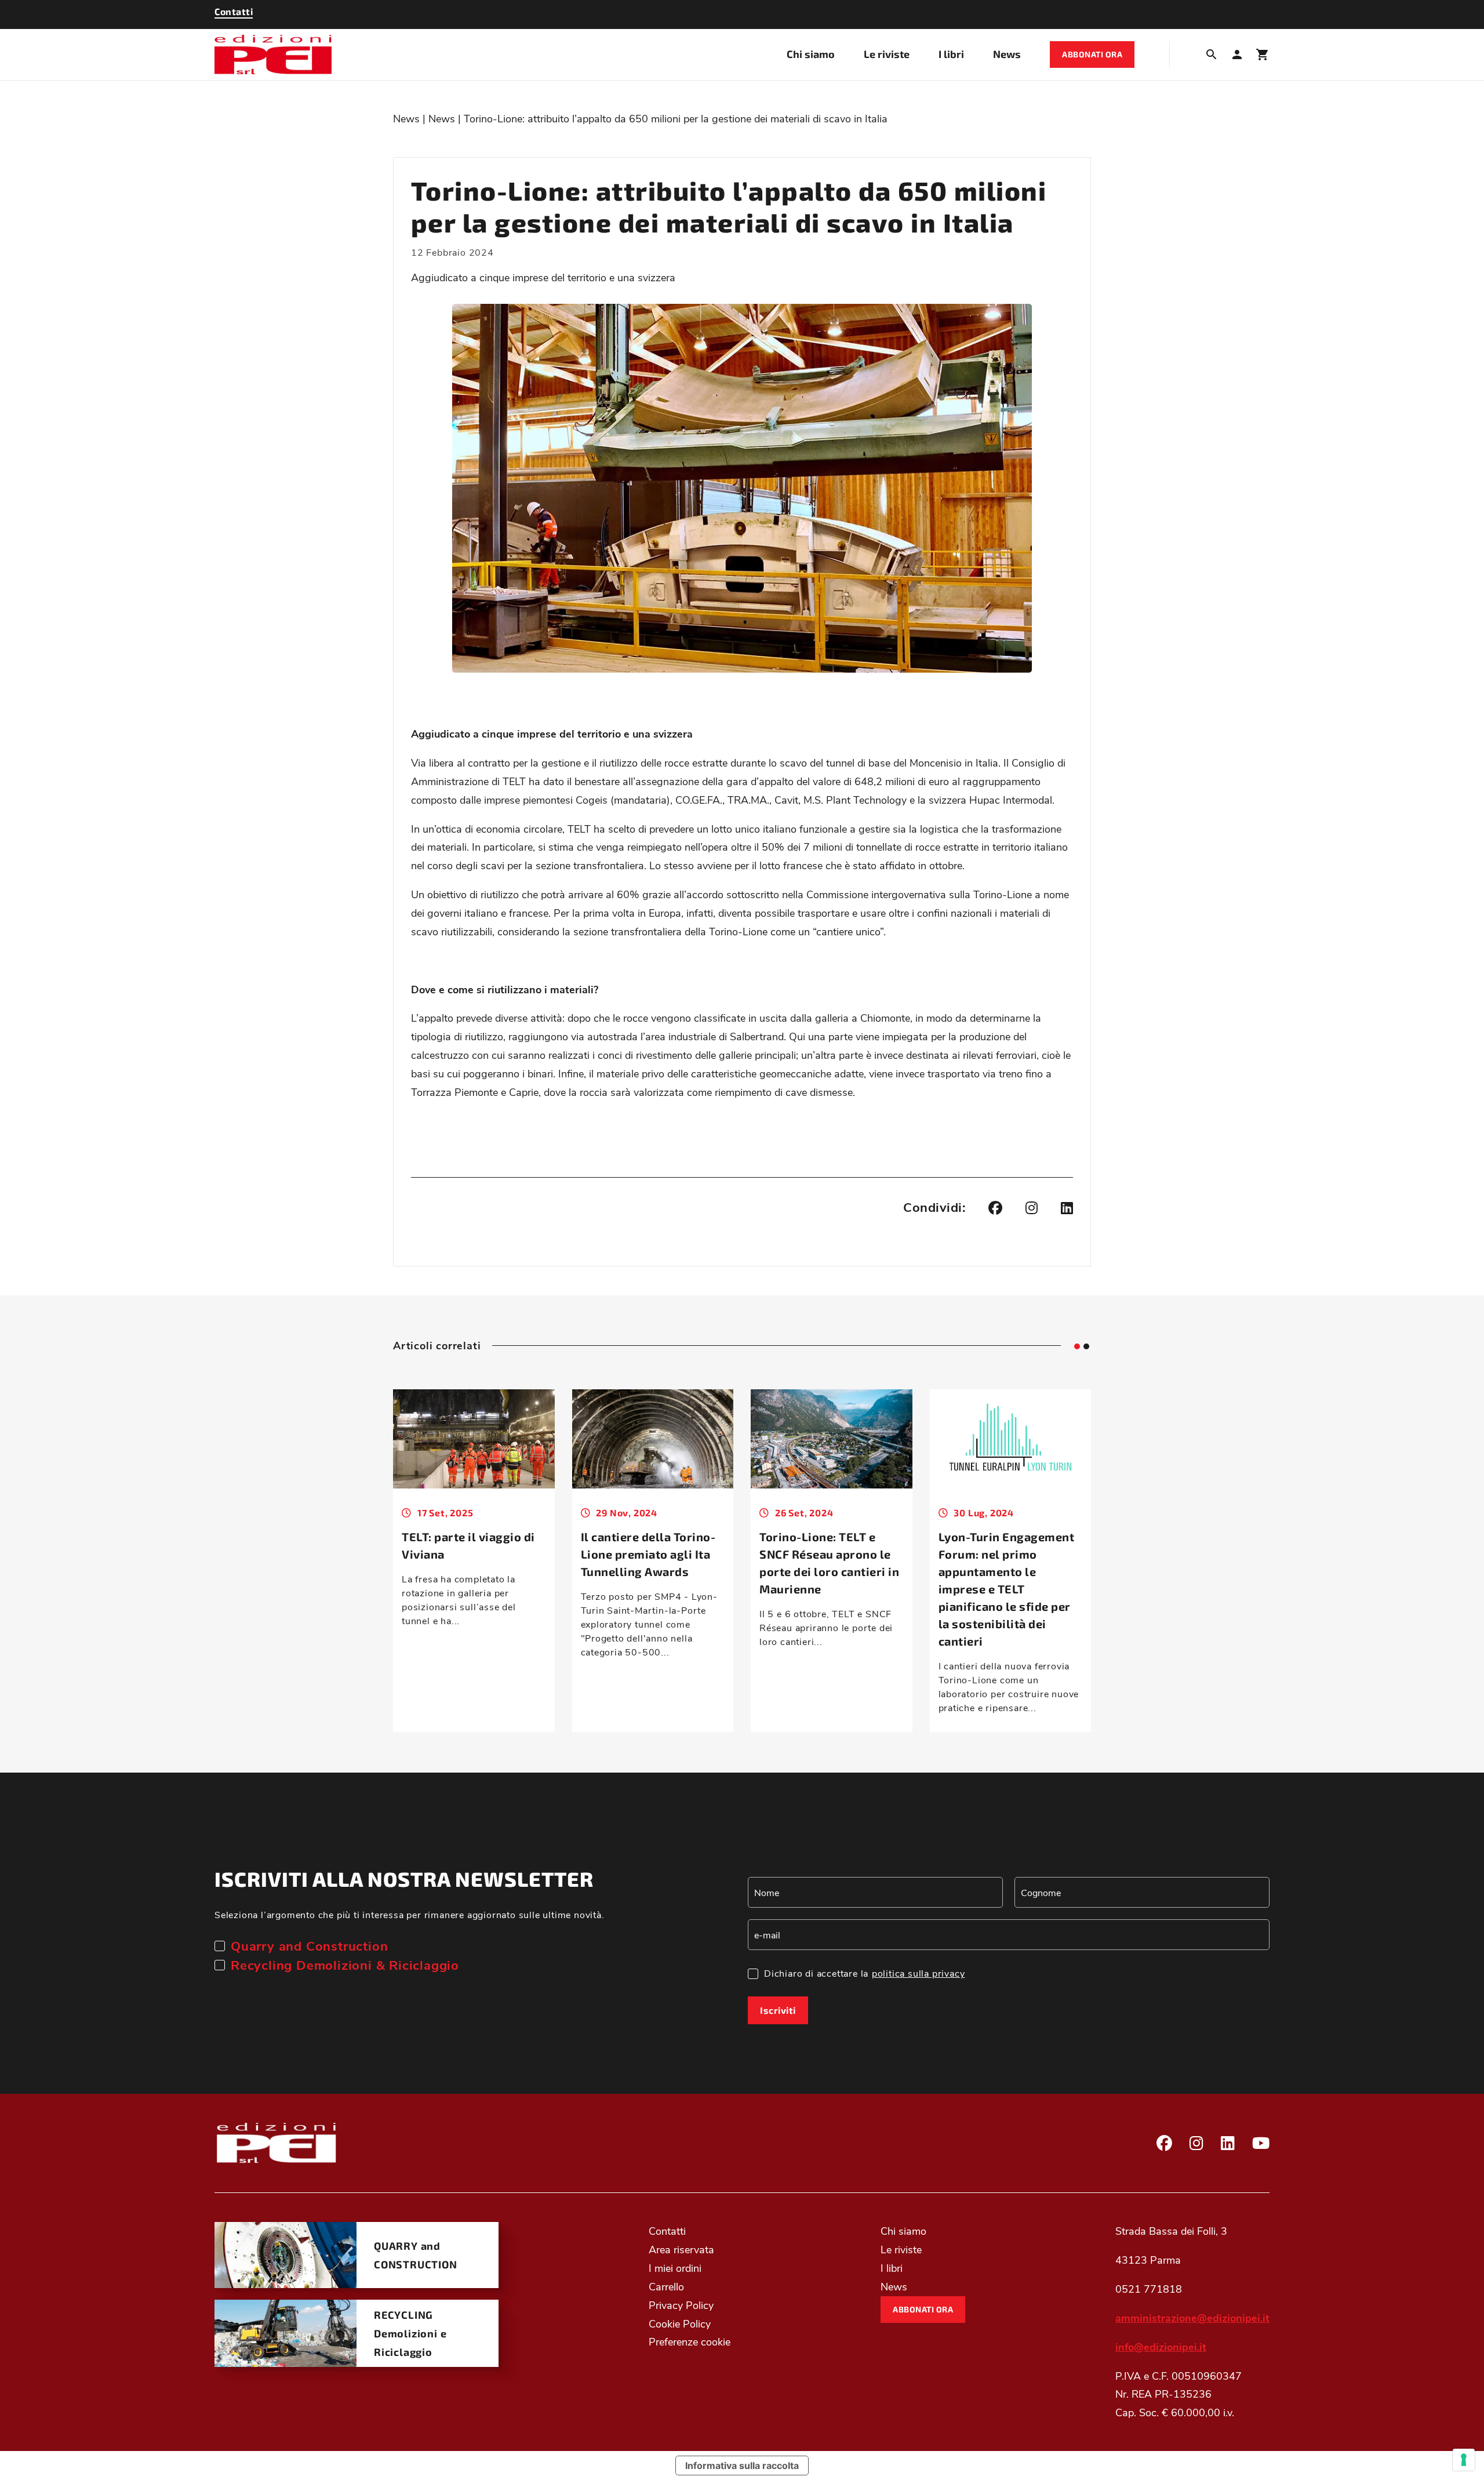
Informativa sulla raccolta (742, 2466)
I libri (951, 54)
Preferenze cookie (690, 2341)
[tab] (1077, 1346)
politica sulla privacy (919, 1973)
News (1007, 54)
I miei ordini (675, 2268)
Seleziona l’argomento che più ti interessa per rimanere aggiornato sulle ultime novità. (410, 1914)
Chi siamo (811, 54)
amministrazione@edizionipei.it (1192, 2318)
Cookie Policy (680, 2323)
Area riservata (681, 2249)
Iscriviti (778, 2010)
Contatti (667, 2231)
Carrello (666, 2286)
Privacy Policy (681, 2305)
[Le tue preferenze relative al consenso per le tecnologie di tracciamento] (1464, 2460)
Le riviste (887, 54)
